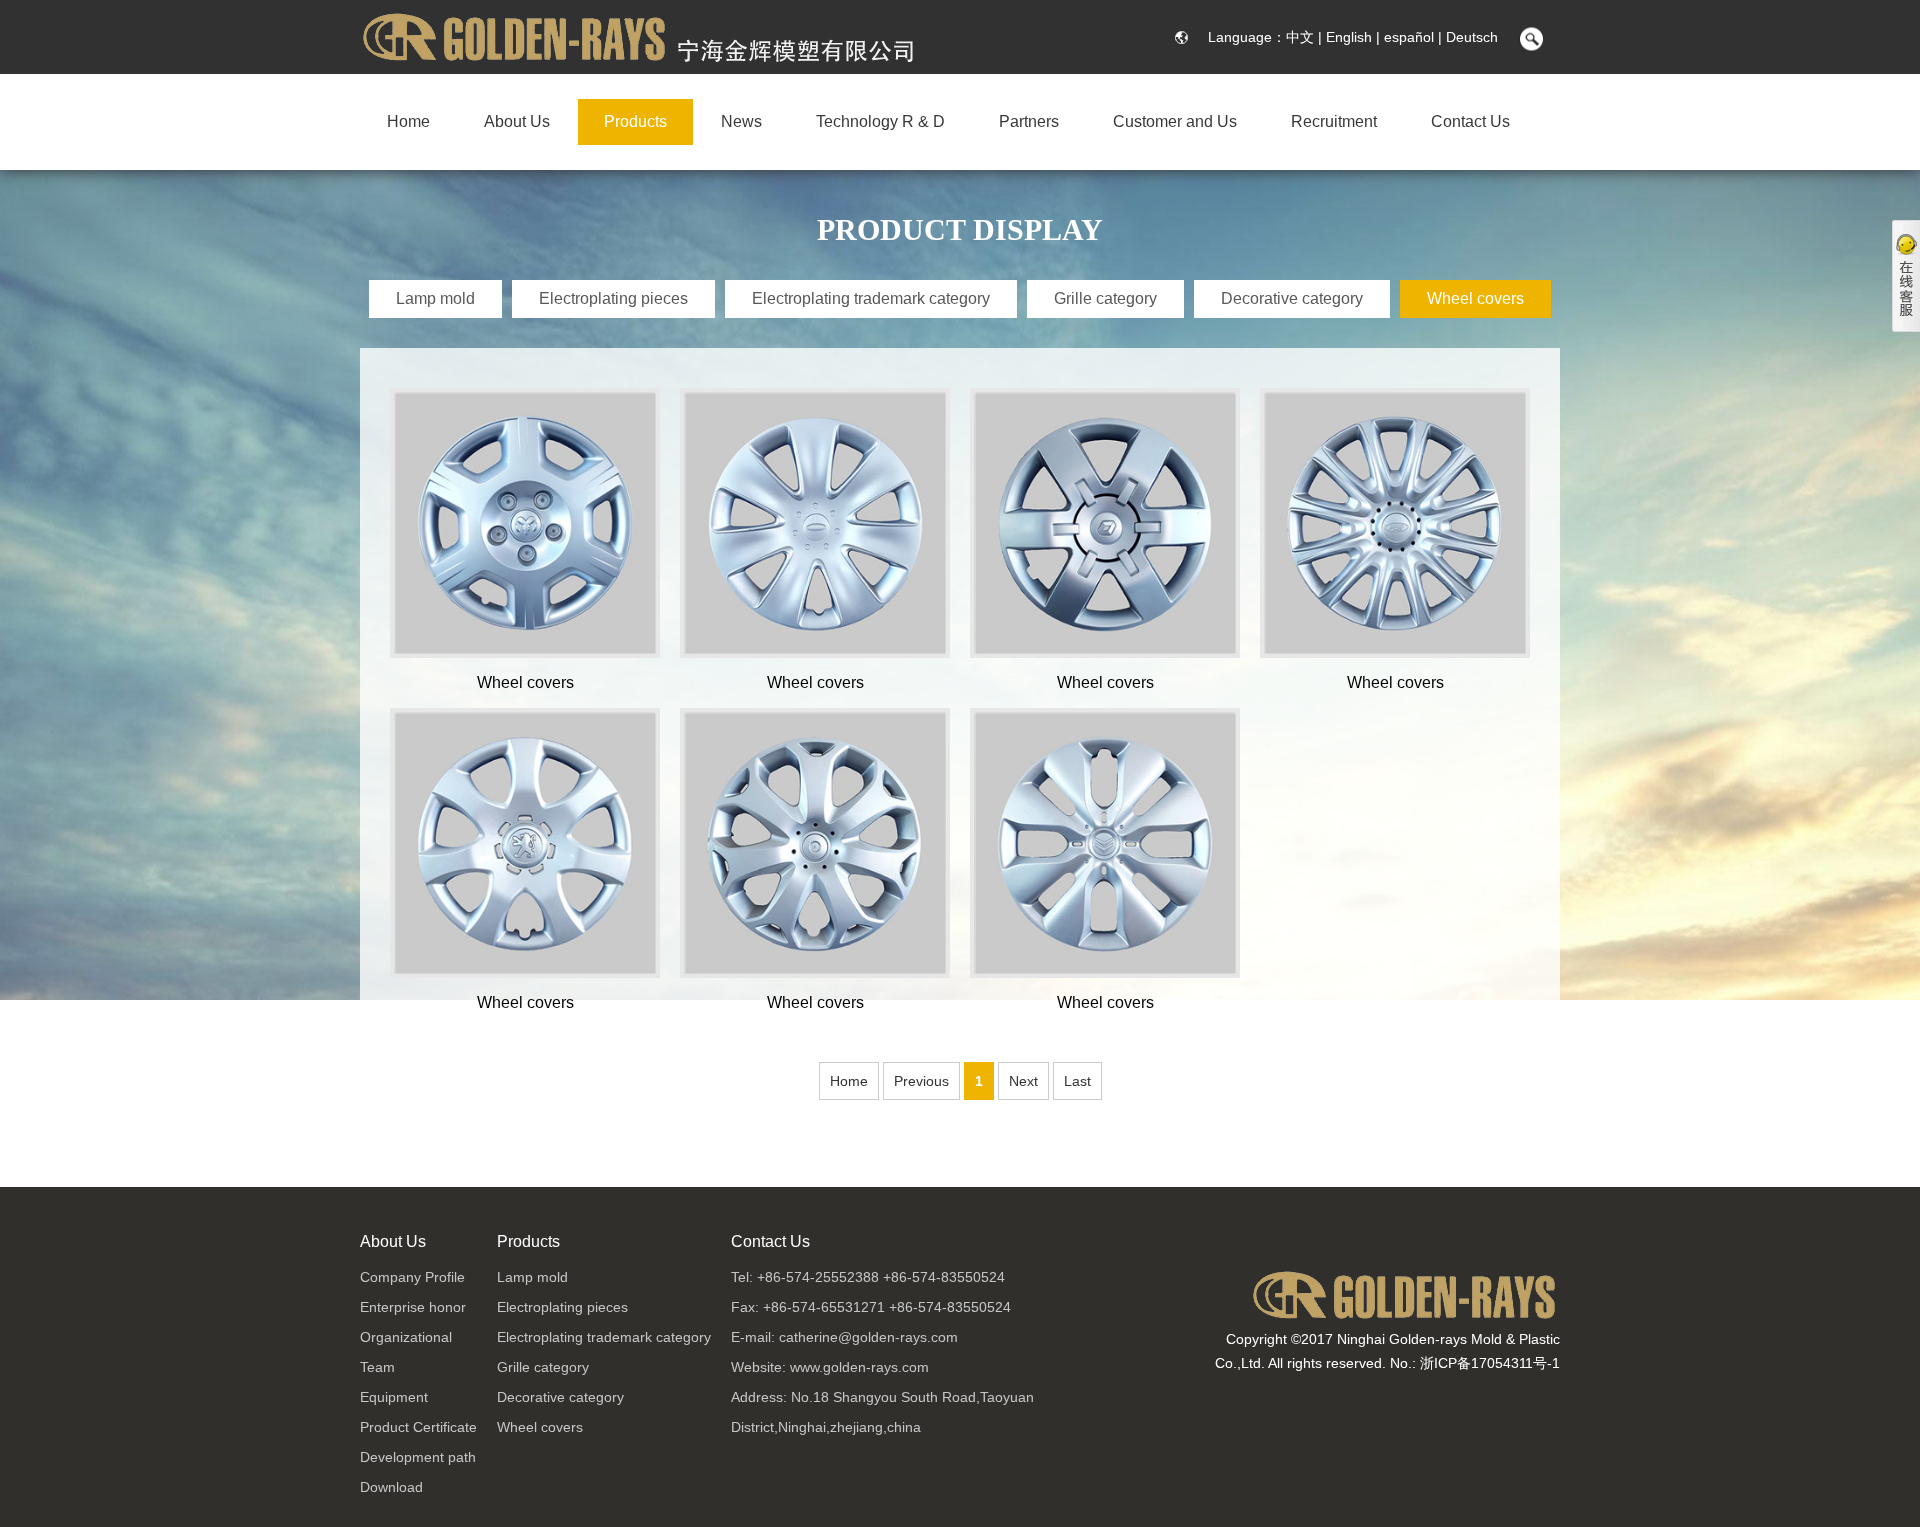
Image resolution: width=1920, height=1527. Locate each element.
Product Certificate (418, 1427)
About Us (517, 121)
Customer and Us (1175, 121)
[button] (1529, 40)
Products (635, 121)
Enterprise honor (413, 1307)
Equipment (394, 1397)
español (1409, 37)
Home (408, 121)
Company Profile (412, 1277)
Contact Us (1470, 121)
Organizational (406, 1337)
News (741, 121)
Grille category (1105, 298)
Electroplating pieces (613, 298)
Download (391, 1487)
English (1349, 37)
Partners (1029, 121)
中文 (1300, 37)
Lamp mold (435, 298)
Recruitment (1334, 121)
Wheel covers (1475, 298)
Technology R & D (880, 121)
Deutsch (1472, 37)
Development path (418, 1457)
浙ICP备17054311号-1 (1490, 1363)
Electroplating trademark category (871, 298)
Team (377, 1367)
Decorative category (1292, 298)
